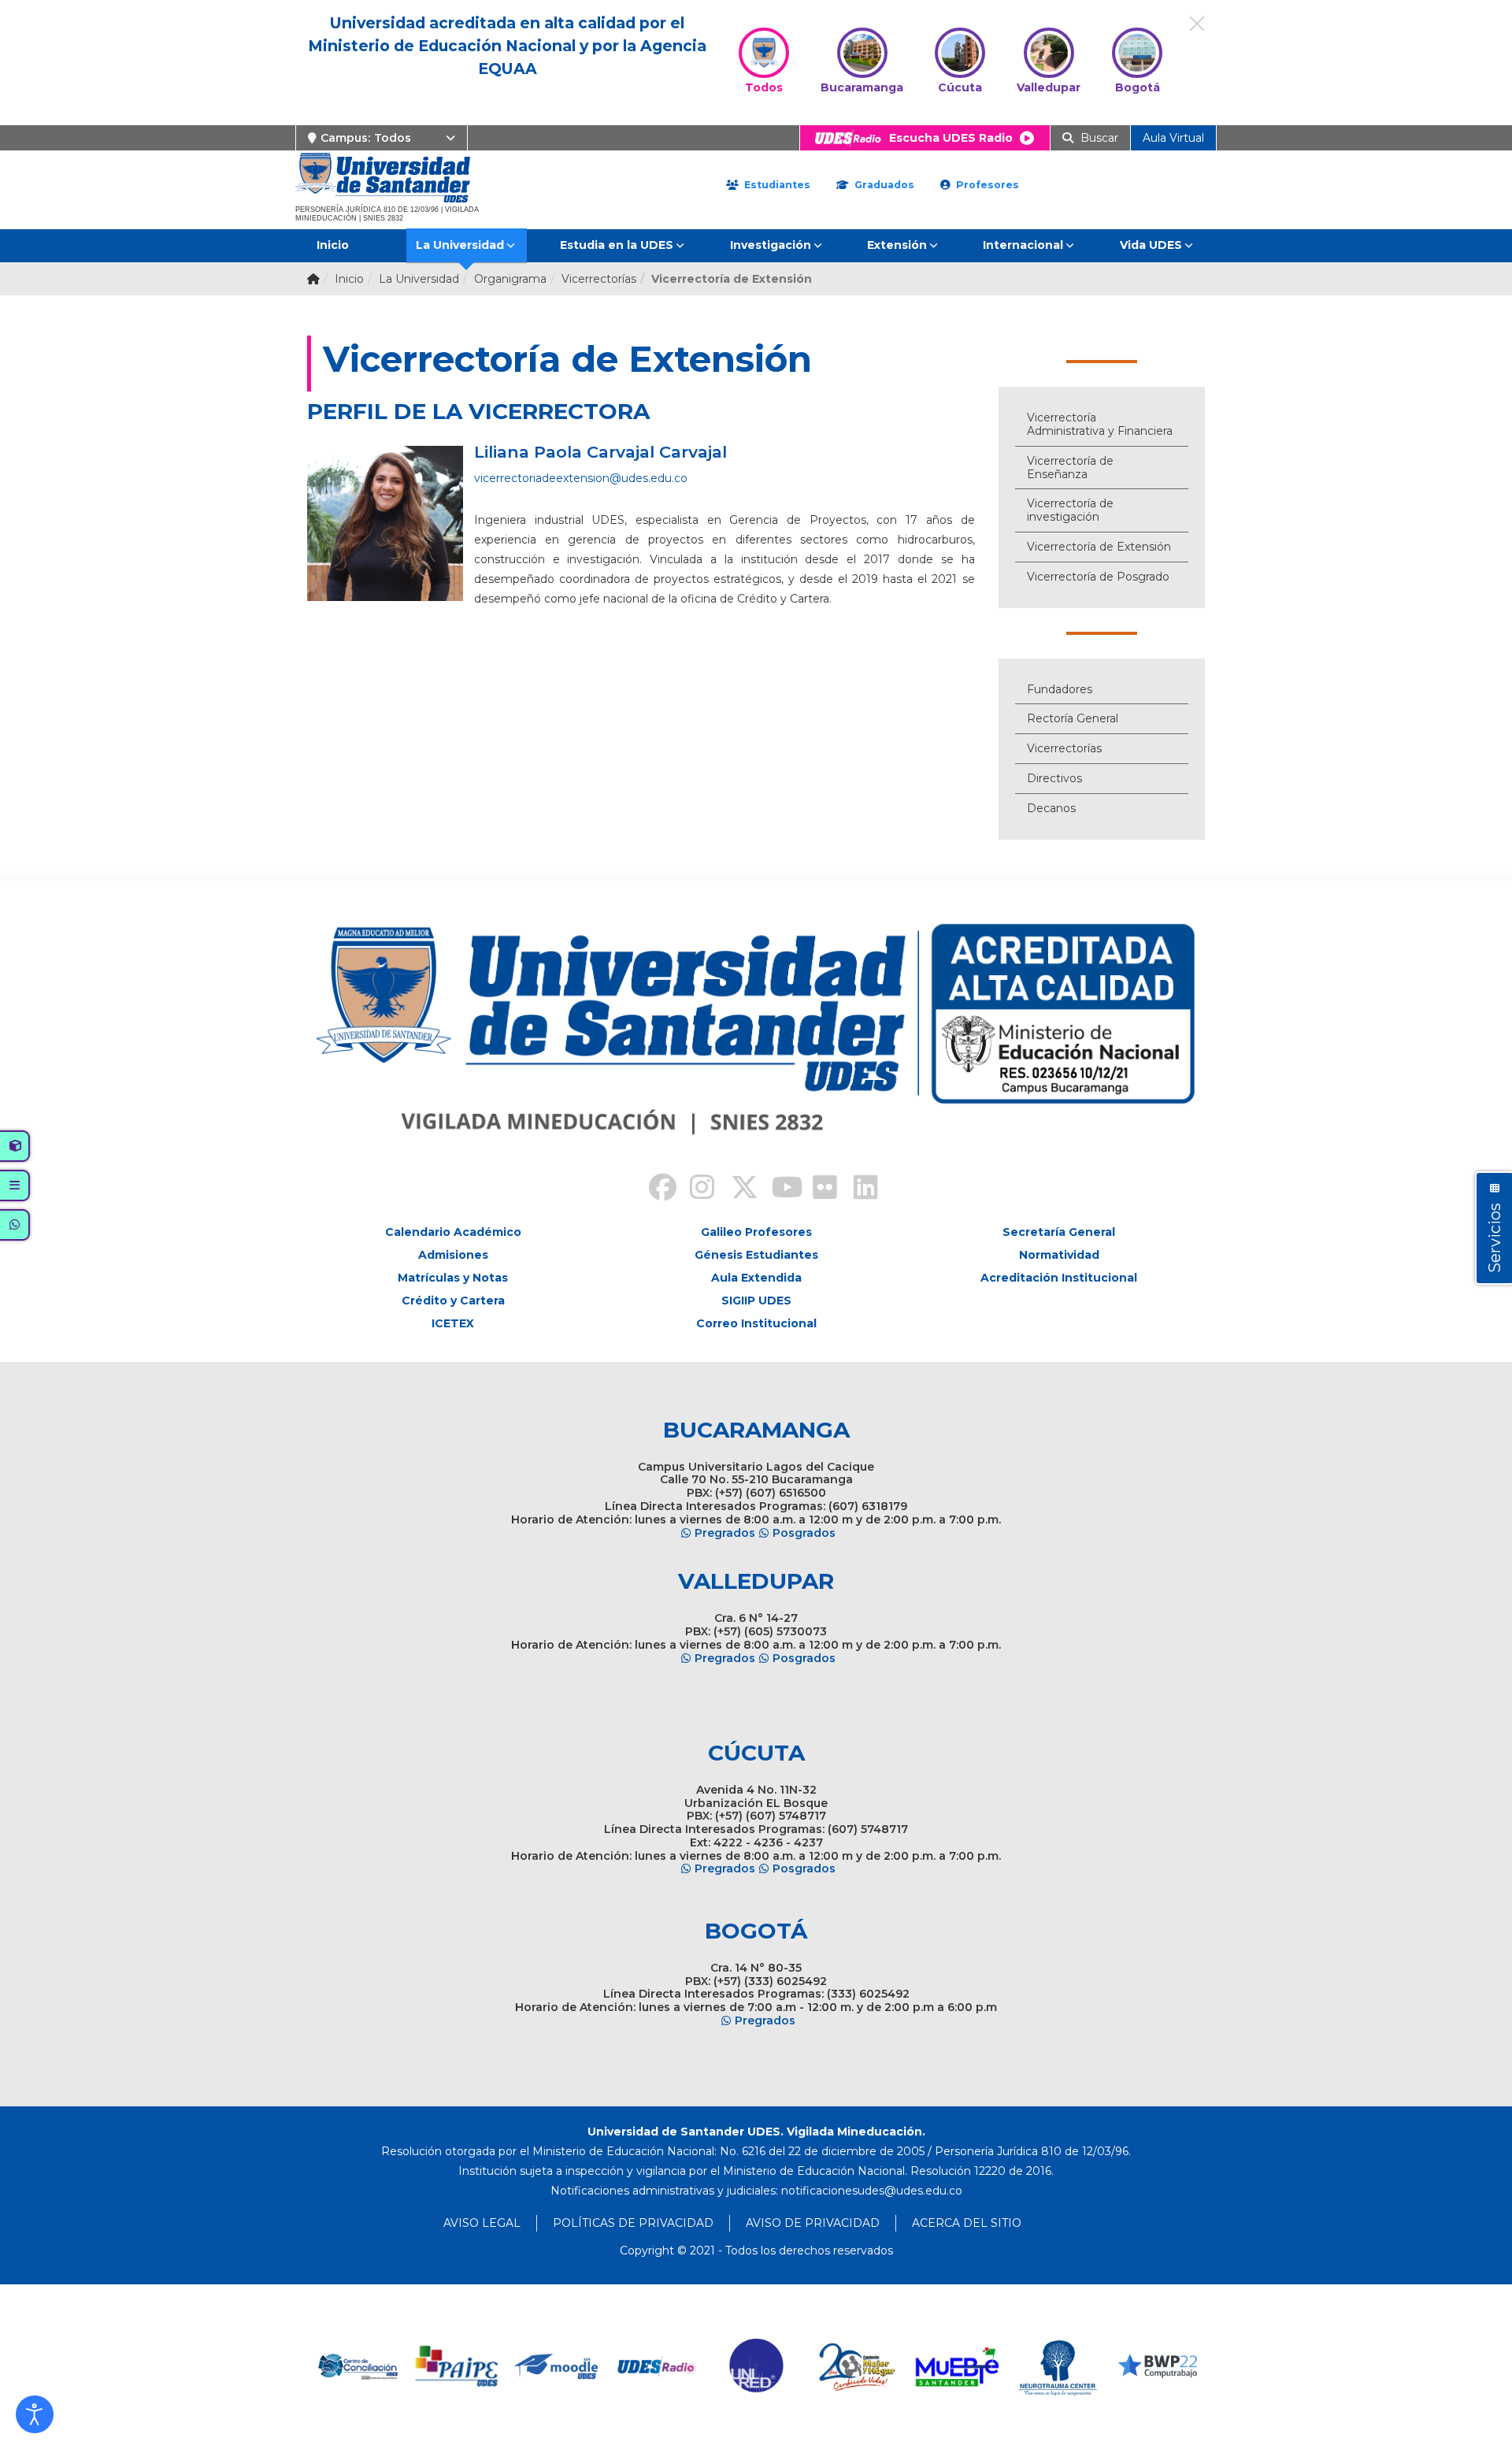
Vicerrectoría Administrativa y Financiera (1100, 424)
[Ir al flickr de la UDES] (817, 1189)
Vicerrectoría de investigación (1070, 510)
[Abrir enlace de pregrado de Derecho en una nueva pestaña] (357, 2367)
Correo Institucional (756, 1323)
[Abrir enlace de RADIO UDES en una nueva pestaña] (657, 2367)
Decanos (1051, 808)
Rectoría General (1073, 718)
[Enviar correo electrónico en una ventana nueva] (872, 2191)
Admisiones (453, 1255)
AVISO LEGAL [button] (482, 2223)
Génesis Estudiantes (756, 1255)
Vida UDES (1151, 245)
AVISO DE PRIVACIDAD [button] (813, 2223)
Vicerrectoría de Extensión (1099, 547)
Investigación (771, 245)
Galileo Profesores (756, 1232)
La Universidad (460, 245)
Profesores (986, 185)
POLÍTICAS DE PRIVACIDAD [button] (633, 2223)
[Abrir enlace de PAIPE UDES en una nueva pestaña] (457, 2367)
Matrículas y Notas (453, 1278)
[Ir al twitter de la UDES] (736, 1189)
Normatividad (1059, 1255)
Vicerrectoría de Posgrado (1098, 577)
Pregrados (725, 1533)
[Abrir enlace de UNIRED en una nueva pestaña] (757, 2367)
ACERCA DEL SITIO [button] (967, 2223)
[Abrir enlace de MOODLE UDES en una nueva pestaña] (557, 2367)
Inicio (333, 245)
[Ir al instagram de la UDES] (695, 1189)
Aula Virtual (1173, 138)
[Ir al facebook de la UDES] (654, 1189)
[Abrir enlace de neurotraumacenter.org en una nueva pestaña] (1057, 2367)
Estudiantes (776, 185)
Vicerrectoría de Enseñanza (1070, 468)
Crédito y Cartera (453, 1301)
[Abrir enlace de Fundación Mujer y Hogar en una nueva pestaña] (857, 2367)
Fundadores (1060, 689)
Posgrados (804, 1533)
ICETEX (453, 1323)
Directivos (1054, 778)
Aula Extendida (756, 1278)
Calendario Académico (453, 1232)
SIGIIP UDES (756, 1301)
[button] (35, 2414)
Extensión (897, 245)
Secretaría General (1059, 1232)
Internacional (1023, 245)
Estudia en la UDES (617, 245)
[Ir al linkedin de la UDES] (858, 1189)
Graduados (883, 185)
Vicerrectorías (1064, 748)
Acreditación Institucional (1059, 1278)
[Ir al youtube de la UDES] (776, 1189)
